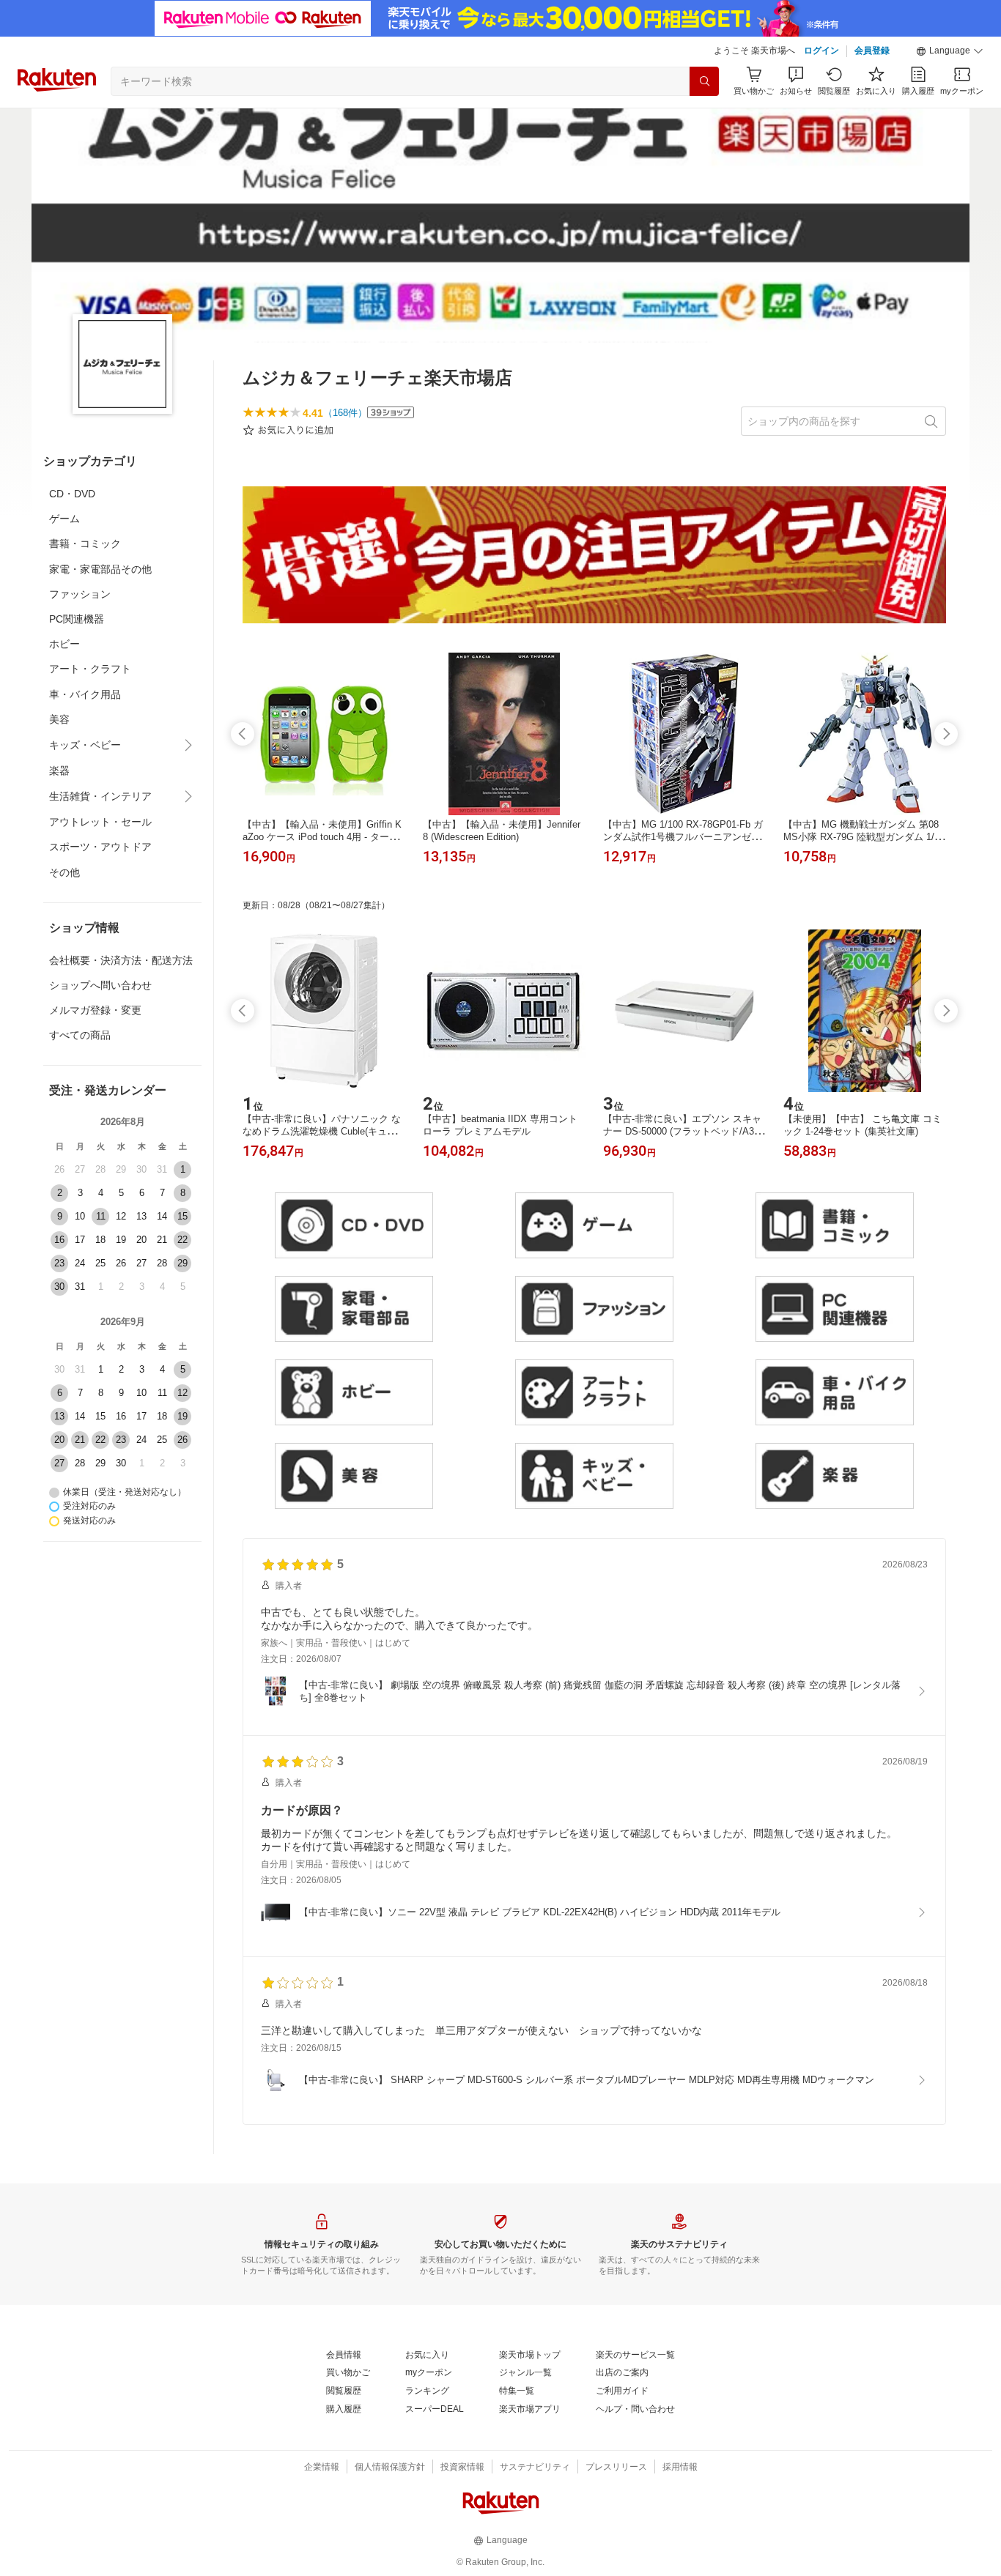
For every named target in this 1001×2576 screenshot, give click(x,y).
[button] (950, 51)
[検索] (704, 81)
